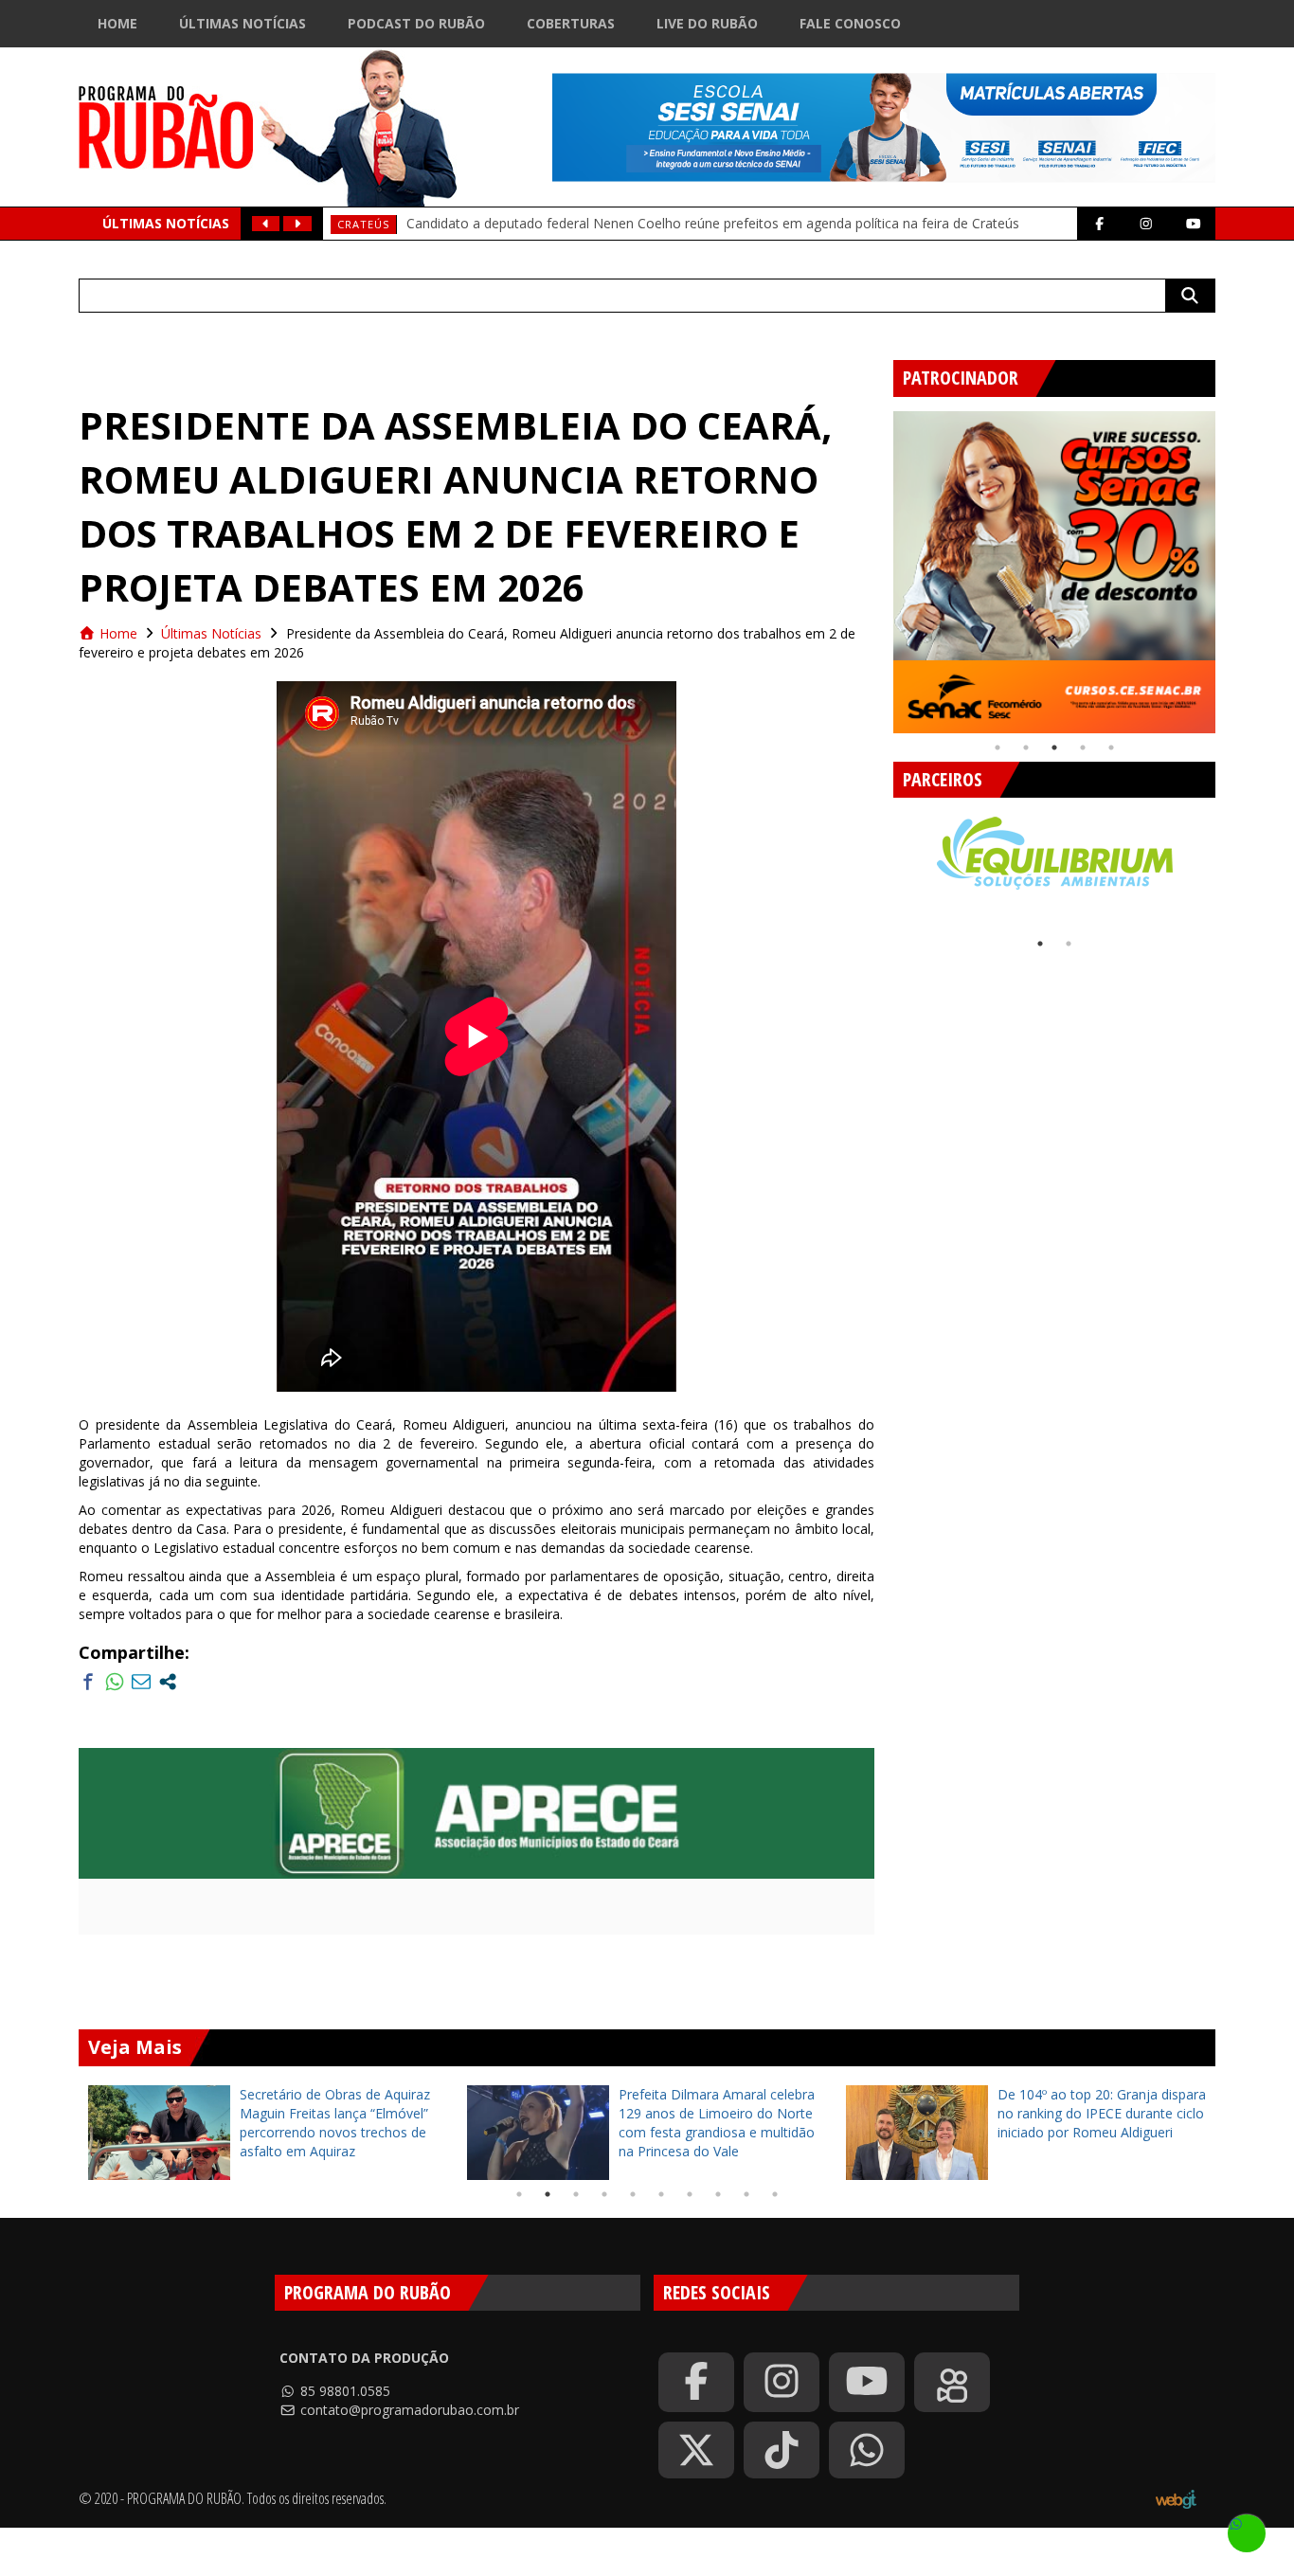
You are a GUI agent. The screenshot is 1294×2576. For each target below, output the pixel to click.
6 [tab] (661, 2194)
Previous (879, 565)
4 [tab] (1083, 748)
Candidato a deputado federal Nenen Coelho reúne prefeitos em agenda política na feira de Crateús (713, 223)
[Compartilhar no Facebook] (88, 1682)
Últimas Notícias (243, 23)
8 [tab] (718, 2194)
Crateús (363, 224)
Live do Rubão (707, 23)
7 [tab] (690, 2194)
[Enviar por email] (141, 1682)
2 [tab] (1026, 748)
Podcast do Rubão (416, 23)
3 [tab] (1054, 748)
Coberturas (571, 23)
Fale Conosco (850, 23)
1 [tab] (997, 748)
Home (117, 23)
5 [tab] (1111, 748)
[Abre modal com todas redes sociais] (168, 1682)
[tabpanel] (1054, 572)
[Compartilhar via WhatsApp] (115, 1682)
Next (1230, 565)
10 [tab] (775, 2194)
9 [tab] (746, 2194)
